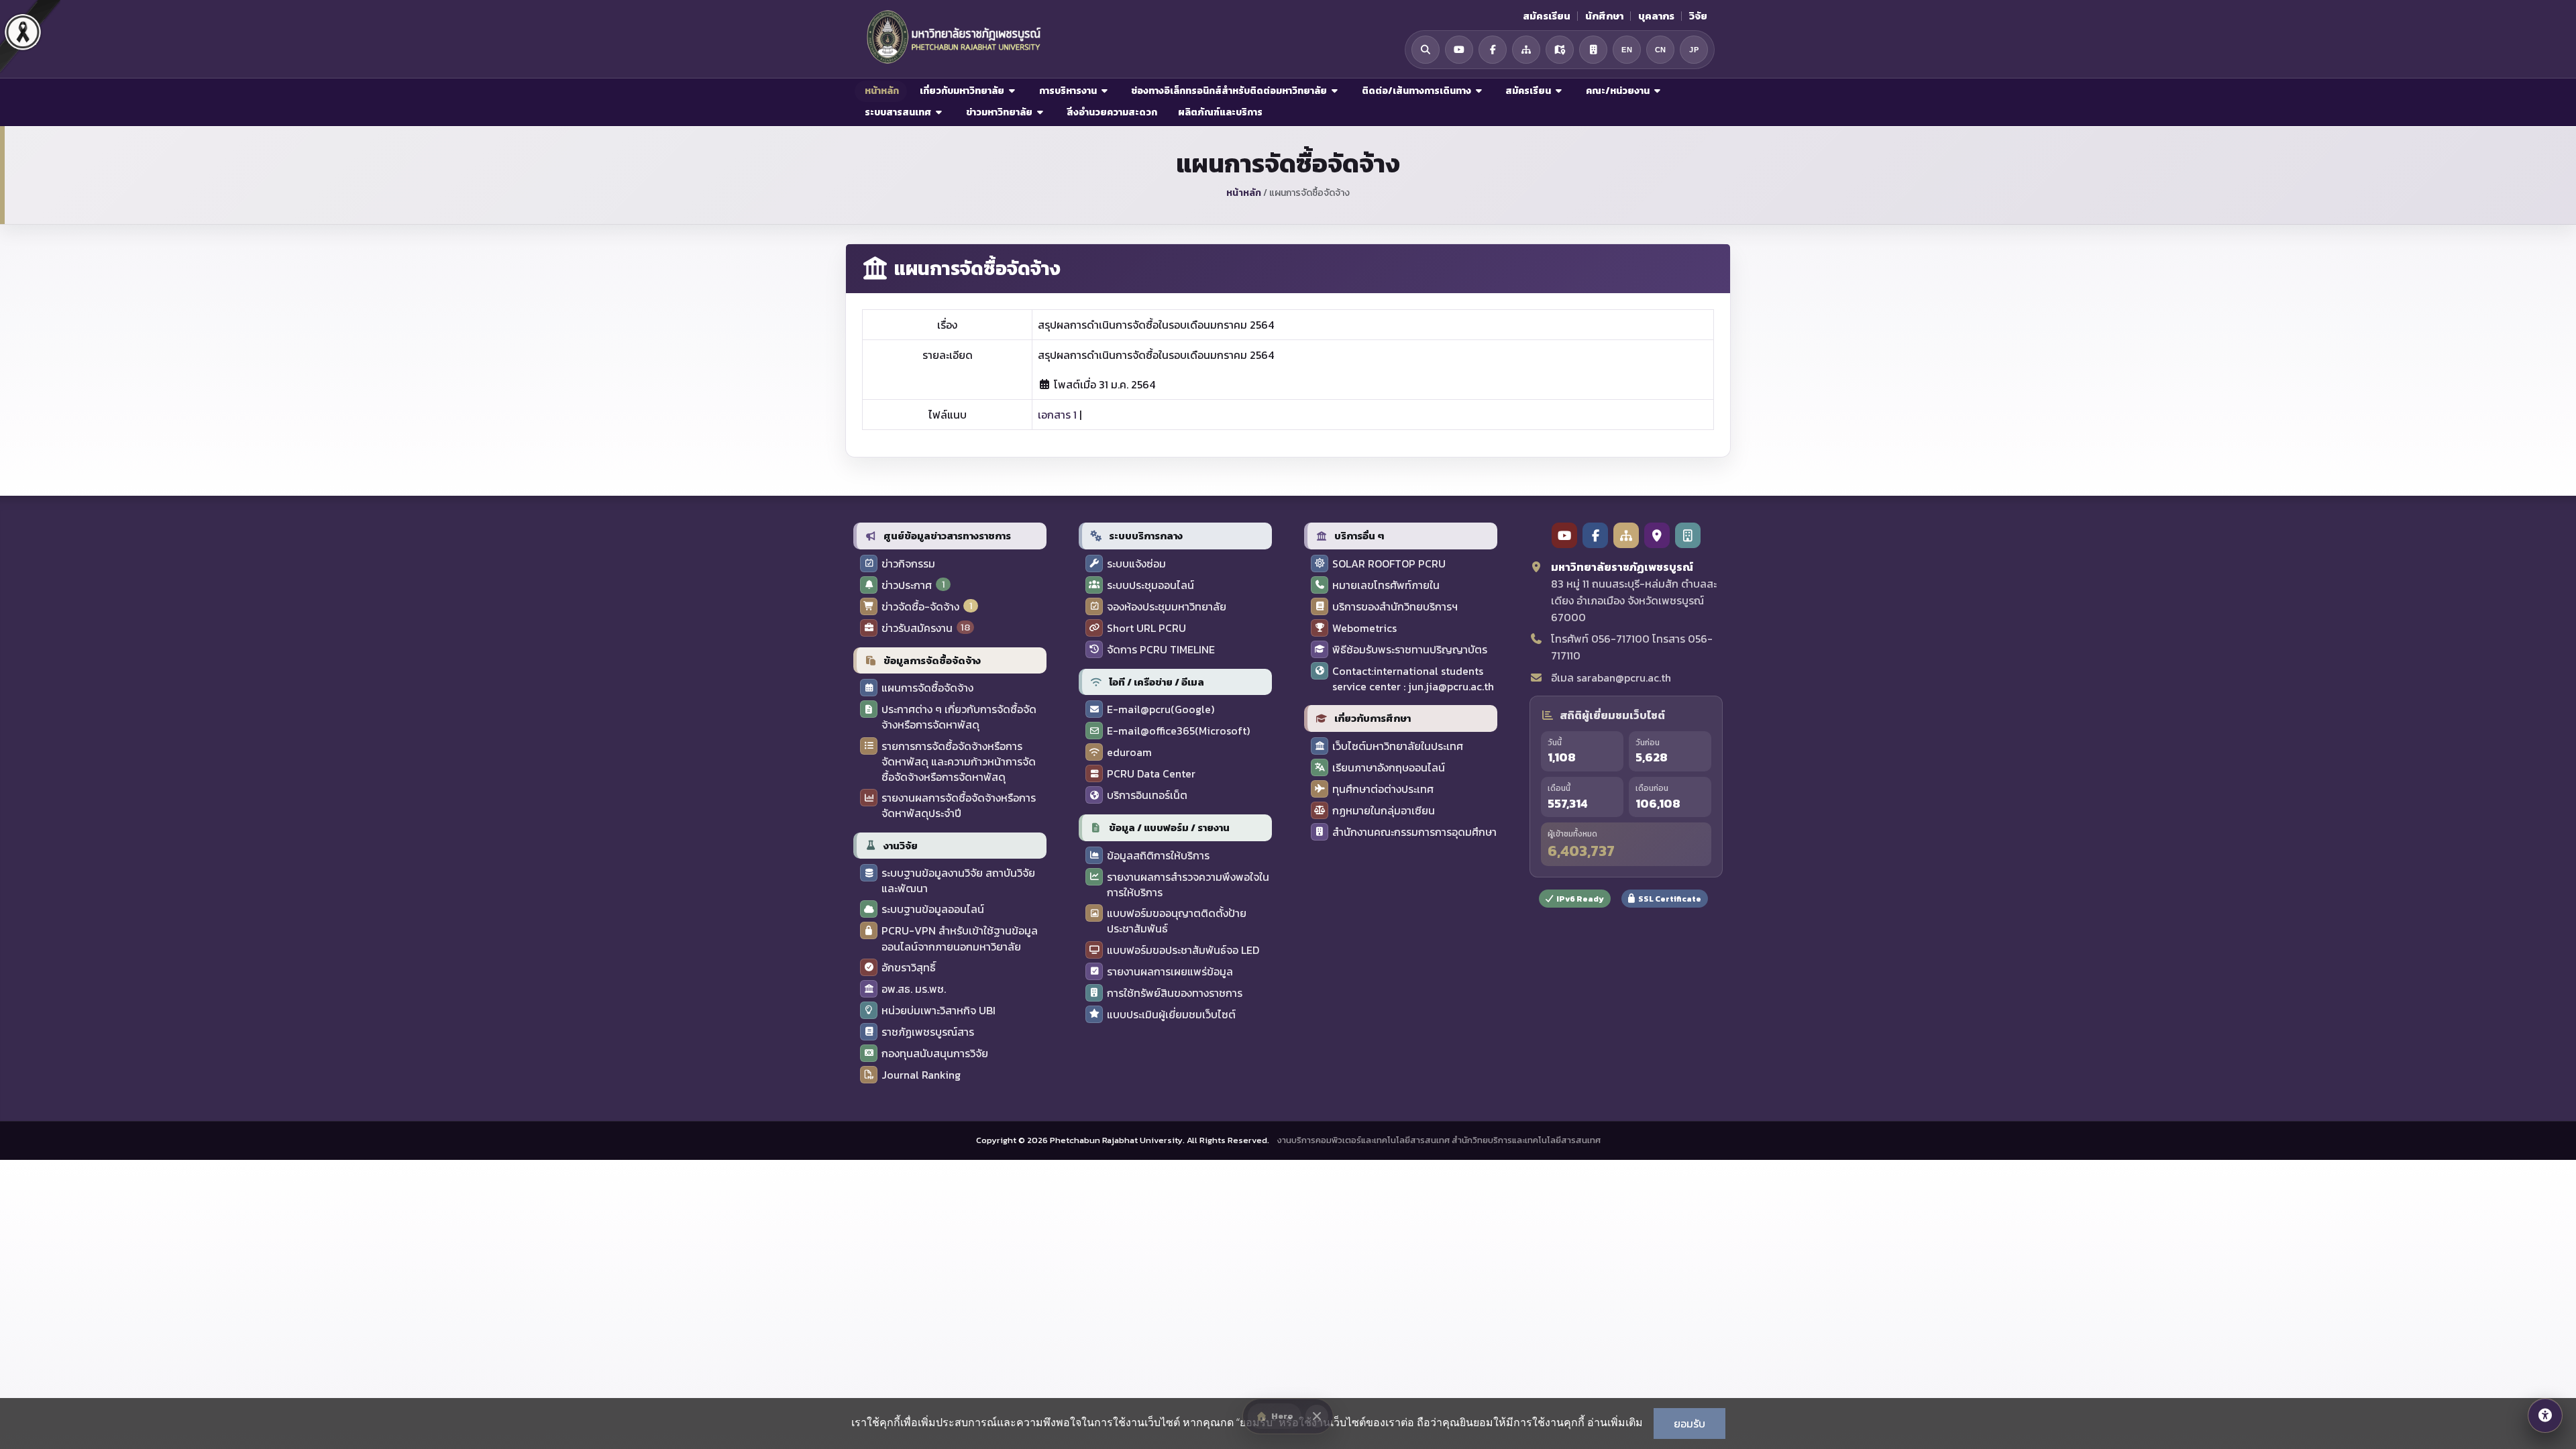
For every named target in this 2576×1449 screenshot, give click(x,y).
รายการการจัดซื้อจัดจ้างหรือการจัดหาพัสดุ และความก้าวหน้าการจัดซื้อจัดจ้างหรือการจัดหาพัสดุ (959, 762)
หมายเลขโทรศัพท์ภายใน (1386, 585)
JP (1694, 50)
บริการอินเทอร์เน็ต (1147, 795)
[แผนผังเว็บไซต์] (1526, 50)
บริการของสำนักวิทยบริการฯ (1395, 607)
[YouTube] (1459, 50)
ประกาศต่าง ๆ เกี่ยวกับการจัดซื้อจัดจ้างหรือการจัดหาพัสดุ (959, 717)
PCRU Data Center (1151, 774)
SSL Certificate (1670, 899)
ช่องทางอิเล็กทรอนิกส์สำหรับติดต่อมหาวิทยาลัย (1229, 91)
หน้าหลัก (881, 91)
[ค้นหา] (1426, 50)
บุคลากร (1656, 16)
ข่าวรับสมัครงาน (917, 628)
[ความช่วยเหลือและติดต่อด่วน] (2545, 1415)
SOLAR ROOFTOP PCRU (1389, 564)
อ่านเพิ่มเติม (1615, 1422)
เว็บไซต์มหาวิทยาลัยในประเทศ (1398, 746)
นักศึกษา (1604, 16)
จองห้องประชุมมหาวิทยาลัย (1167, 607)
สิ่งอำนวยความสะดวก (1111, 112)
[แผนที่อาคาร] (1593, 50)
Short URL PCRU (1146, 628)
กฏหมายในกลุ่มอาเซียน (1384, 811)
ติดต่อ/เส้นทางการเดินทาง (1416, 91)
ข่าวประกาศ (907, 585)
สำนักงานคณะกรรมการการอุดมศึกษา (1414, 832)
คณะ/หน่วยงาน (1618, 91)
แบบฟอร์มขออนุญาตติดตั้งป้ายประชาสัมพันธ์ (1177, 921)
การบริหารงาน (1068, 91)
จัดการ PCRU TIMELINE (1161, 650)
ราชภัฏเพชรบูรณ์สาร (928, 1032)
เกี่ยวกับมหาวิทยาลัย (962, 91)
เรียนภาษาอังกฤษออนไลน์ (1389, 768)
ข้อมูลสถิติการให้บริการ (1158, 856)
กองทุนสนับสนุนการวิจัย (935, 1054)
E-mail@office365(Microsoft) (1178, 731)
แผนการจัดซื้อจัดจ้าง (927, 688)
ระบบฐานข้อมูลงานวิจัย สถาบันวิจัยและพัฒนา (958, 881)
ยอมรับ (1689, 1424)
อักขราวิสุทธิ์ (909, 968)
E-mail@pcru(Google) (1161, 709)
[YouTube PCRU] (1564, 535)
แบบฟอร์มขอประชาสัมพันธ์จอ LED (1183, 950)
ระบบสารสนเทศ (898, 112)
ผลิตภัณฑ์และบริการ (1219, 112)
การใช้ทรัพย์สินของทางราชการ (1175, 993)
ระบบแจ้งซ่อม (1136, 564)
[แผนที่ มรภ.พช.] (1560, 50)
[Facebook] (1493, 50)
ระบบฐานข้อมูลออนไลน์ (933, 909)
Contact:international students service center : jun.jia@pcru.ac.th (1413, 679)
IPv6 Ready (1580, 899)
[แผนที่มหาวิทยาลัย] (1657, 535)
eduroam (1129, 752)
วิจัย (1698, 16)
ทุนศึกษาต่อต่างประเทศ (1383, 789)
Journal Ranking (921, 1075)
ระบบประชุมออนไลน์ (1150, 585)
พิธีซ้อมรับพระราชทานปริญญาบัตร (1410, 650)
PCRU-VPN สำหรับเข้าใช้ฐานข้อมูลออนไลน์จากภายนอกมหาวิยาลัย (960, 938)
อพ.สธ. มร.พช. (914, 989)
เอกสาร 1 (1057, 415)
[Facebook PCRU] (1595, 535)
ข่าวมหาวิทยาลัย (999, 112)
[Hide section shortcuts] (1317, 1416)
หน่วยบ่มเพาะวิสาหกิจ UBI (938, 1011)
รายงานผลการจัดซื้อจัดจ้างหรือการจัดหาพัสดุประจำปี (959, 806)
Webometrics (1364, 628)
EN (1627, 50)
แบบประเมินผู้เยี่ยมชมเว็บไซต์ (1171, 1015)
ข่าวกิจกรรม (908, 564)
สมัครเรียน (1547, 16)
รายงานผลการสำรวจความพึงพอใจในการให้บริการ (1188, 885)
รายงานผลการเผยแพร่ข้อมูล (1170, 972)
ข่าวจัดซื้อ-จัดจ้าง (920, 607)
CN (1661, 50)
